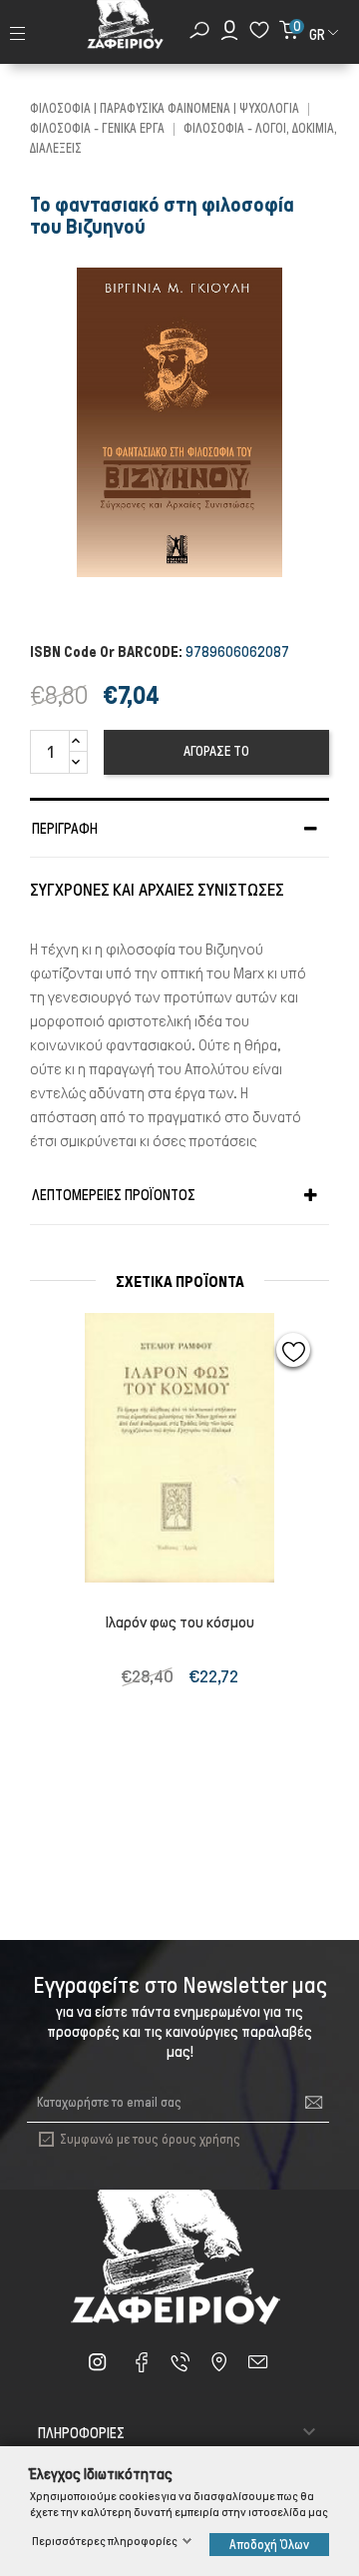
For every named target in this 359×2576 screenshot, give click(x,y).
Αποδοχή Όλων (269, 2545)
